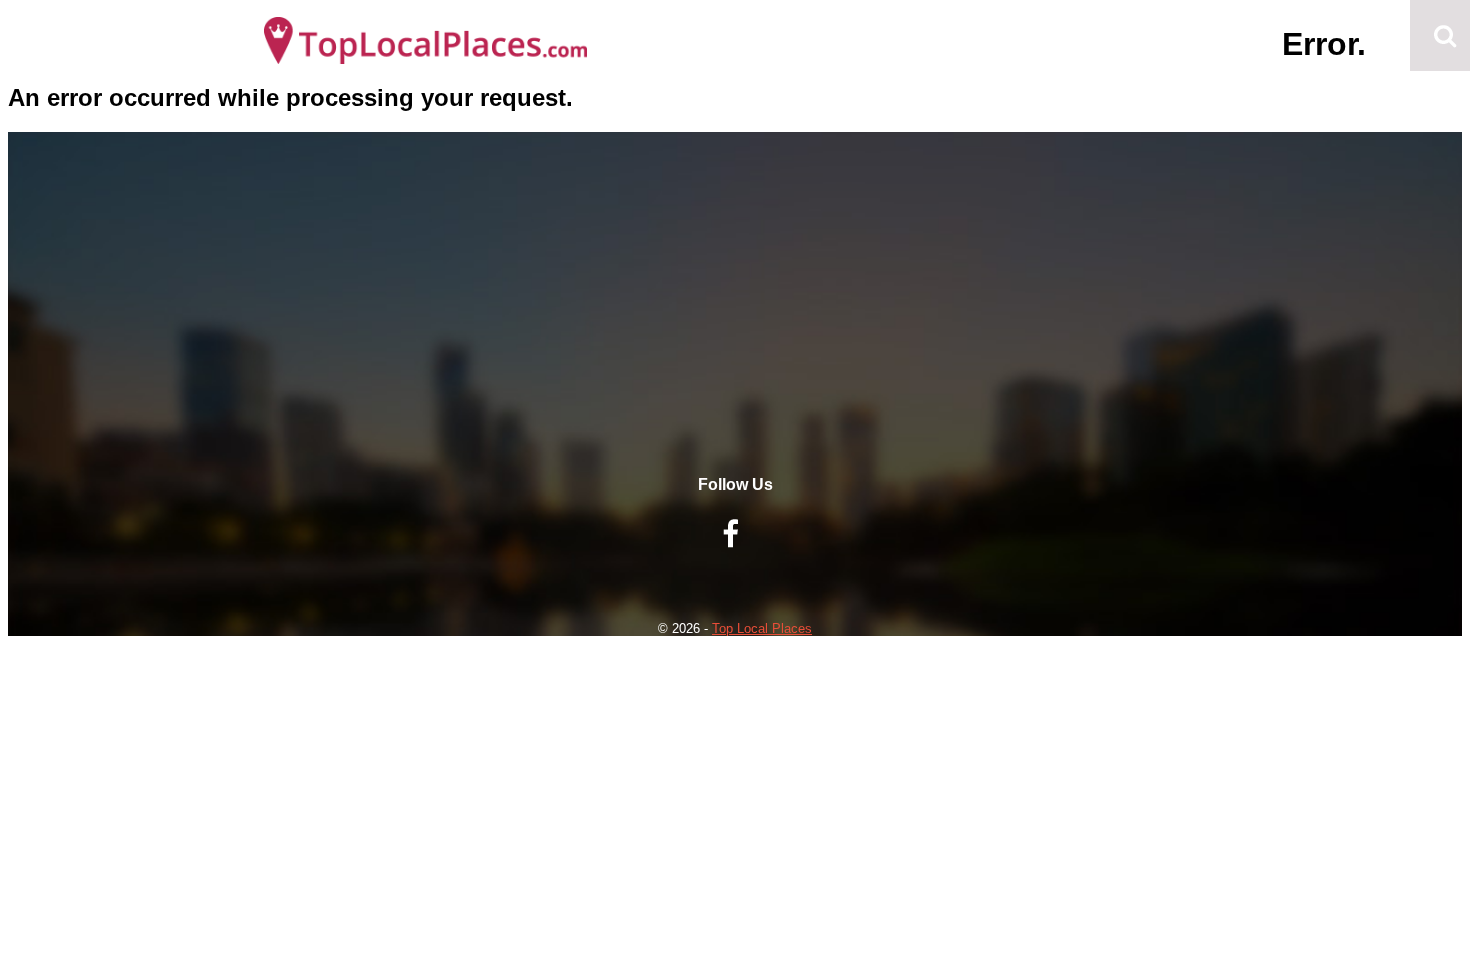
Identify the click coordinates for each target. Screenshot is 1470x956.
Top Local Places (762, 628)
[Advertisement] (735, 336)
